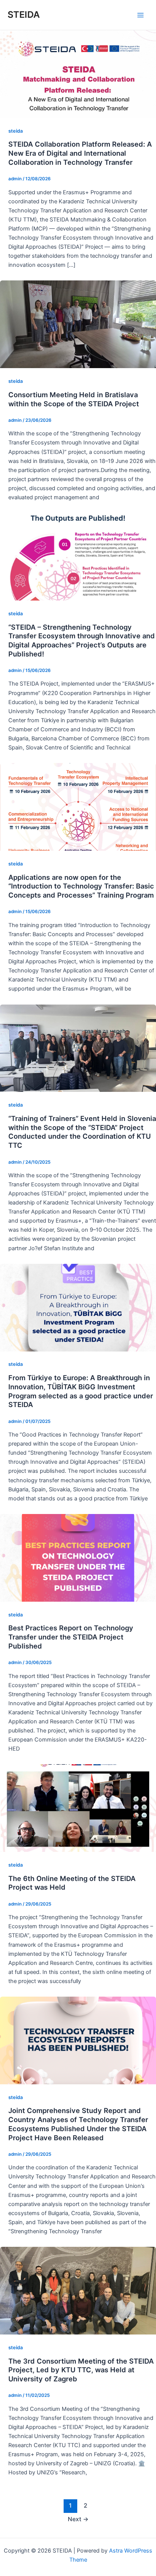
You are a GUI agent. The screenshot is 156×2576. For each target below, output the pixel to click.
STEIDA (24, 15)
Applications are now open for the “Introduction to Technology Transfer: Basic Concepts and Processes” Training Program (81, 886)
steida (16, 131)
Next (78, 2519)
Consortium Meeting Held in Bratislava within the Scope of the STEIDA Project (74, 399)
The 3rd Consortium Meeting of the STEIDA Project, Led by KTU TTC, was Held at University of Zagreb (81, 2370)
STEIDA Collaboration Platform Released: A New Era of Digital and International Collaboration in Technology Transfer (80, 153)
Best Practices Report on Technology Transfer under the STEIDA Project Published (71, 1637)
